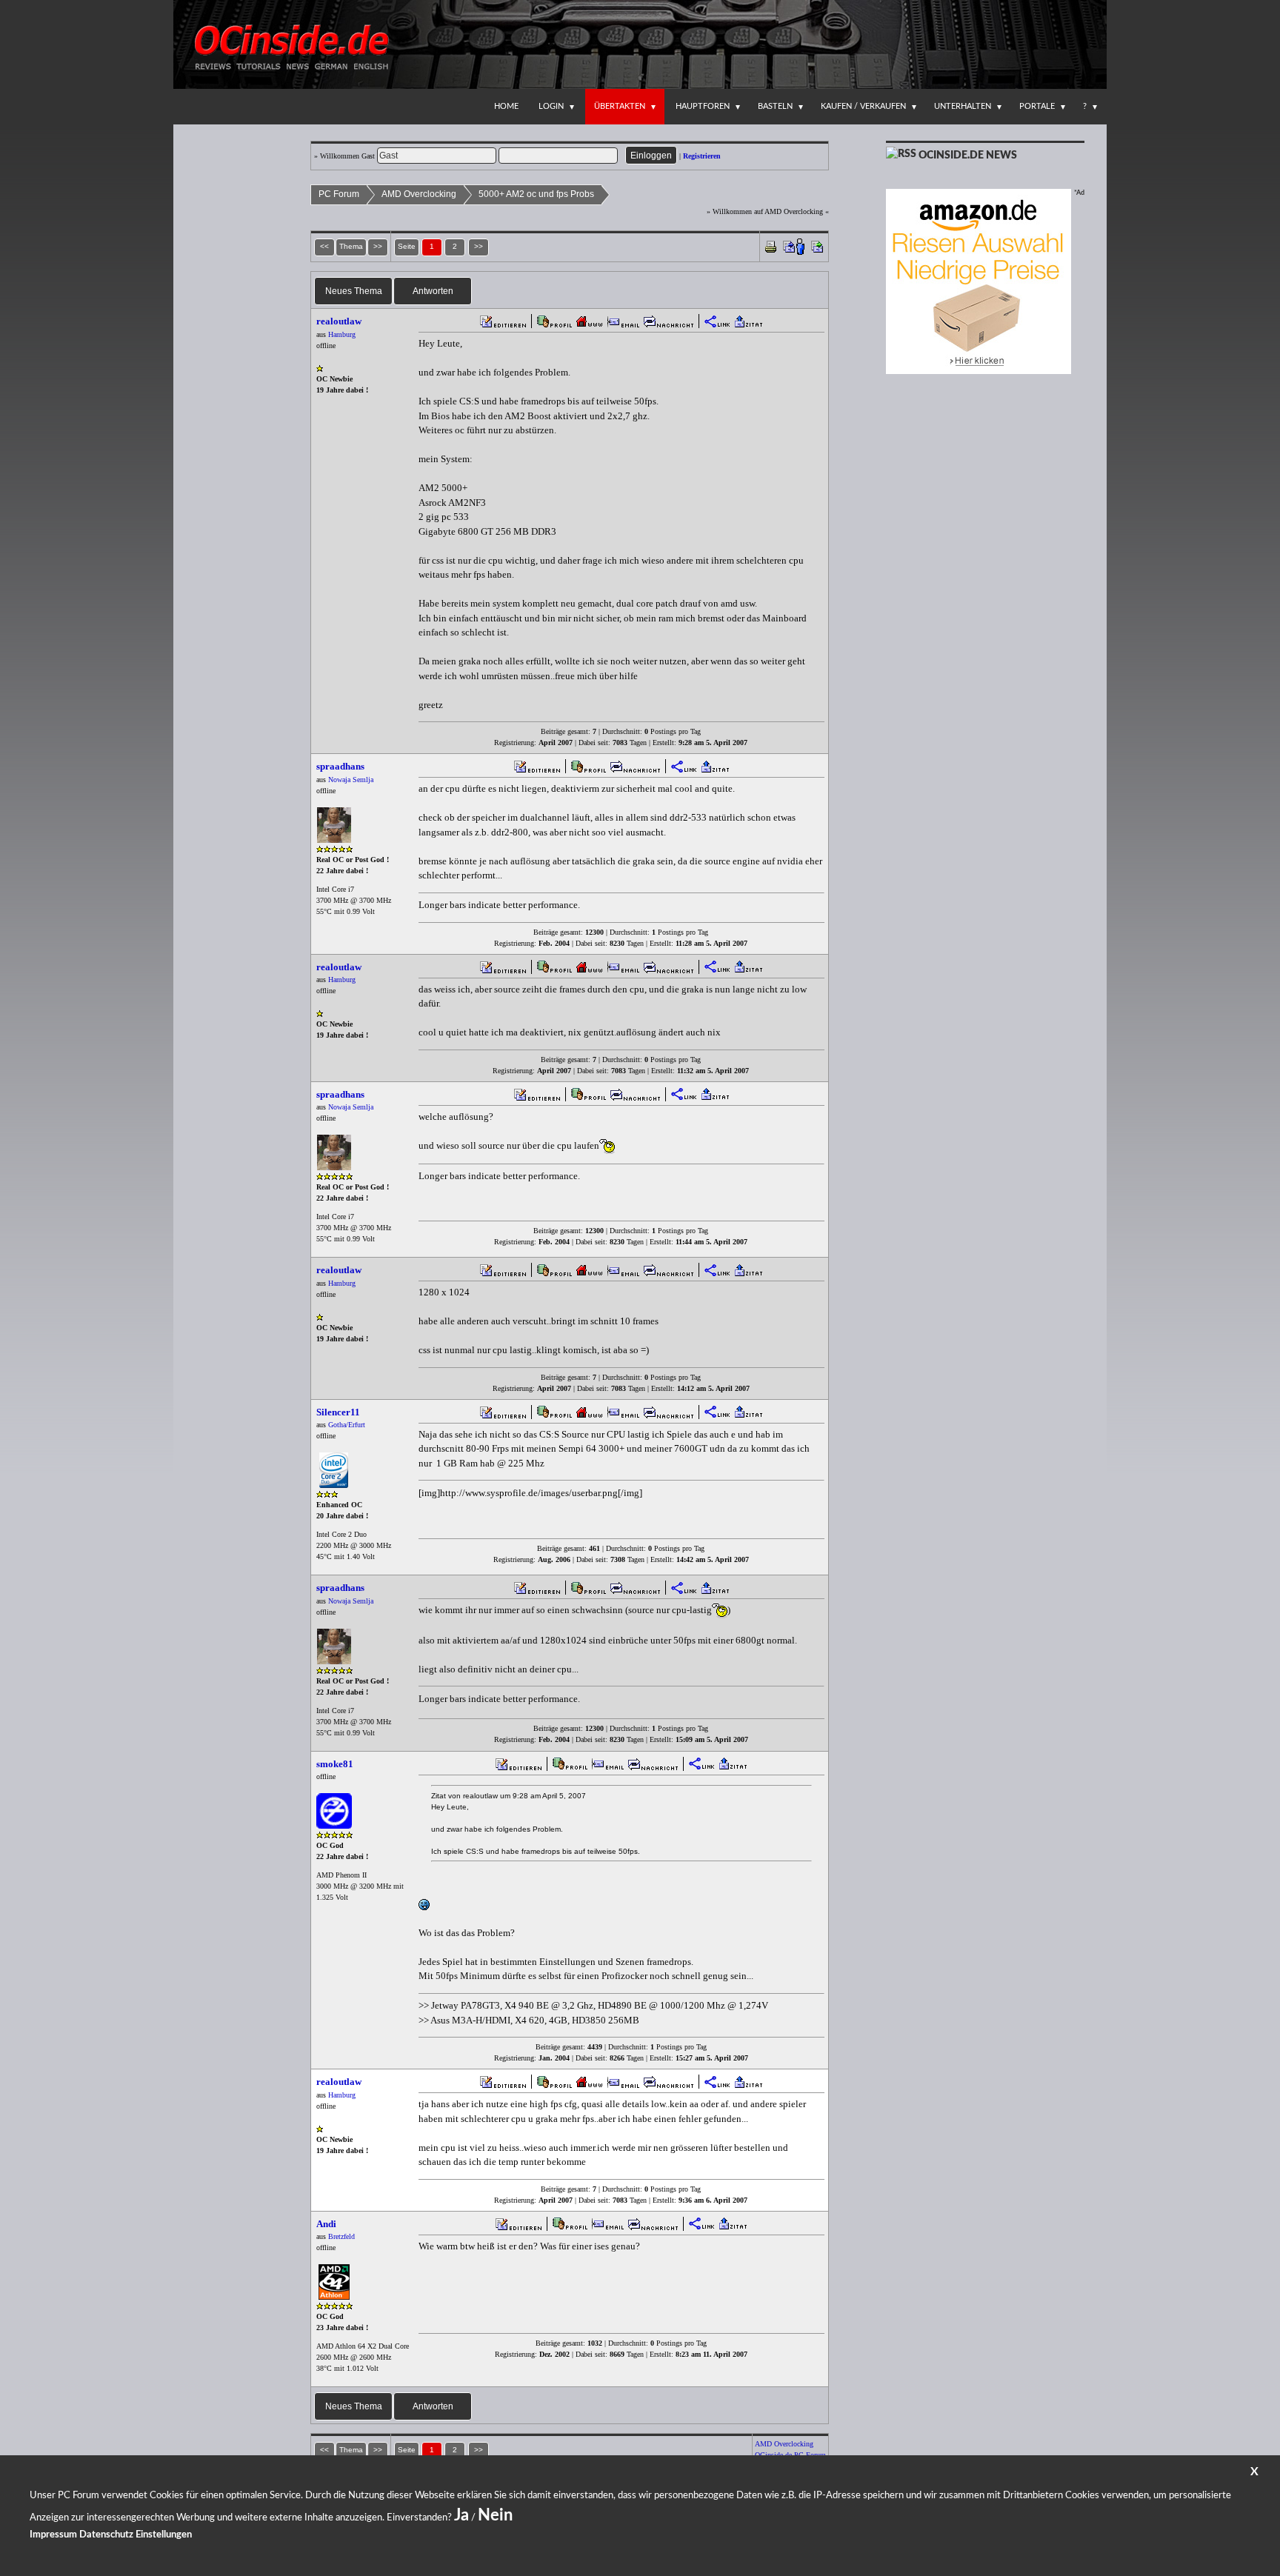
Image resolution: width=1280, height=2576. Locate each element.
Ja (461, 2515)
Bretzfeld (341, 2236)
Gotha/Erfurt (347, 1425)
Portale (1037, 106)
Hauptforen (703, 106)
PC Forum (339, 194)
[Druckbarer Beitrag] (771, 246)
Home (506, 106)
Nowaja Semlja (351, 780)
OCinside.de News (968, 156)
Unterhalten (963, 106)
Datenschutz (106, 2535)
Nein (495, 2515)
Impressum (53, 2535)
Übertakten (620, 106)
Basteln (775, 106)
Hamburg (342, 334)
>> (479, 246)
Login (551, 106)
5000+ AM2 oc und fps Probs (536, 194)
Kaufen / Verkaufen (863, 106)
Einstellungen (164, 2535)
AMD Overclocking (419, 194)
